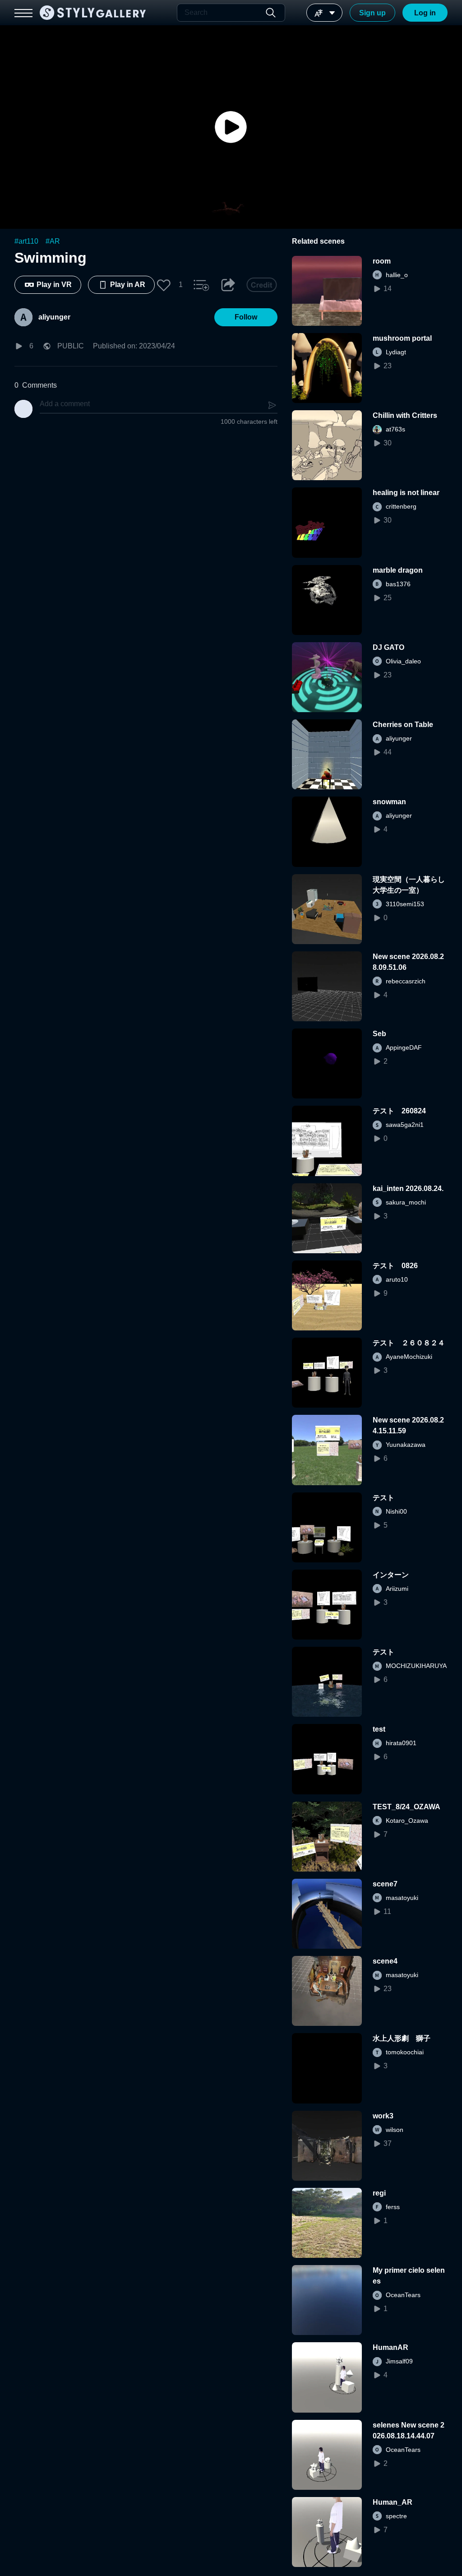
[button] (164, 285)
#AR (53, 241)
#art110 (26, 241)
